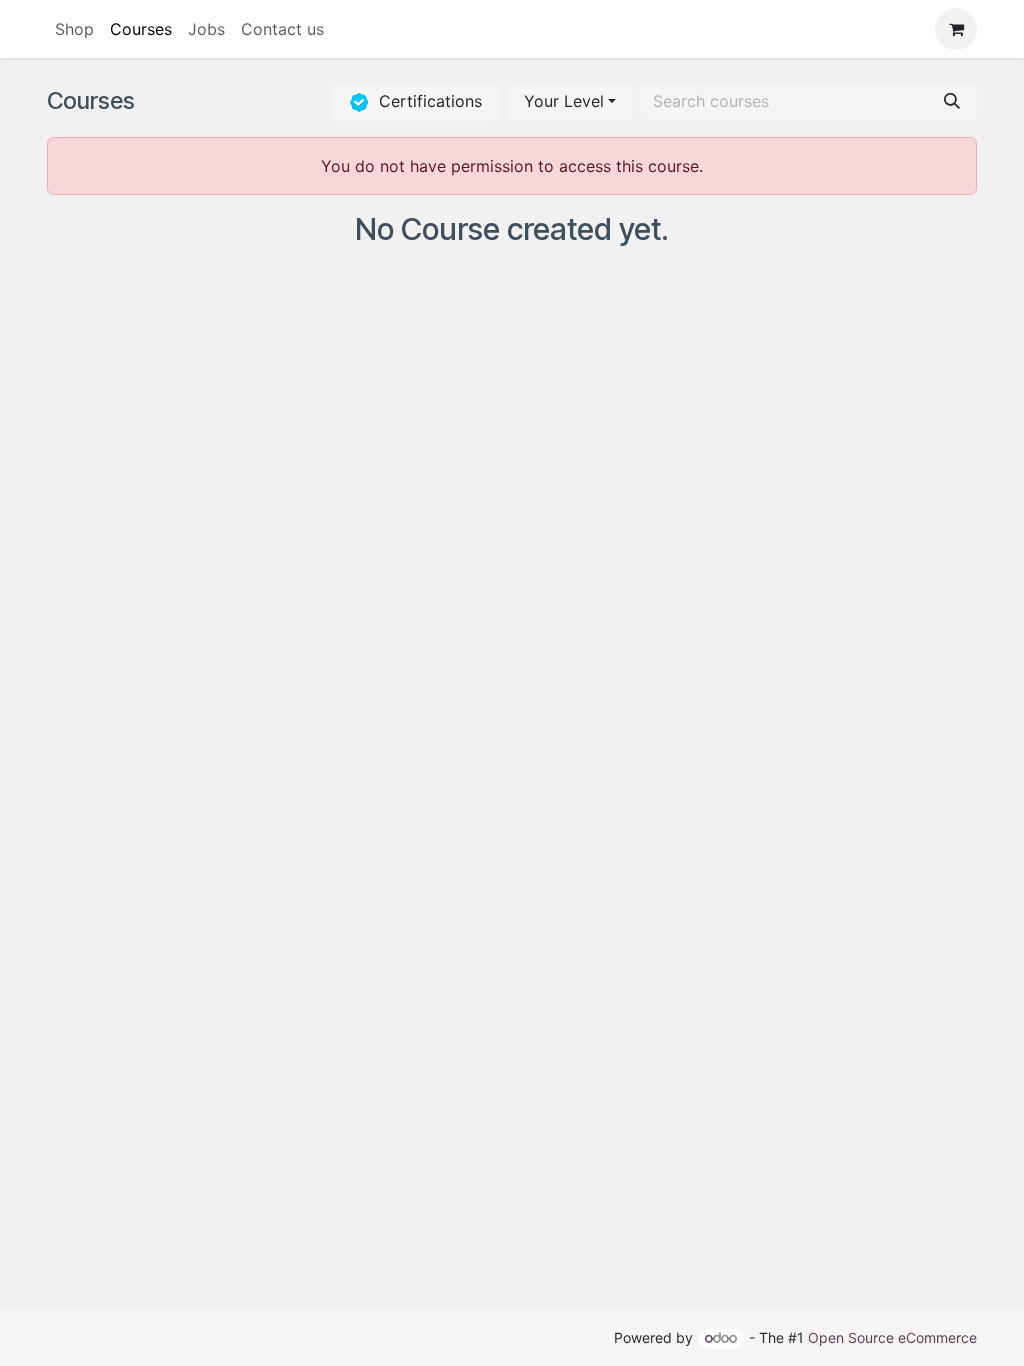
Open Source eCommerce (892, 1337)
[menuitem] (74, 29)
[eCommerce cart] (956, 29)
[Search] (952, 101)
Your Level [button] (564, 101)
